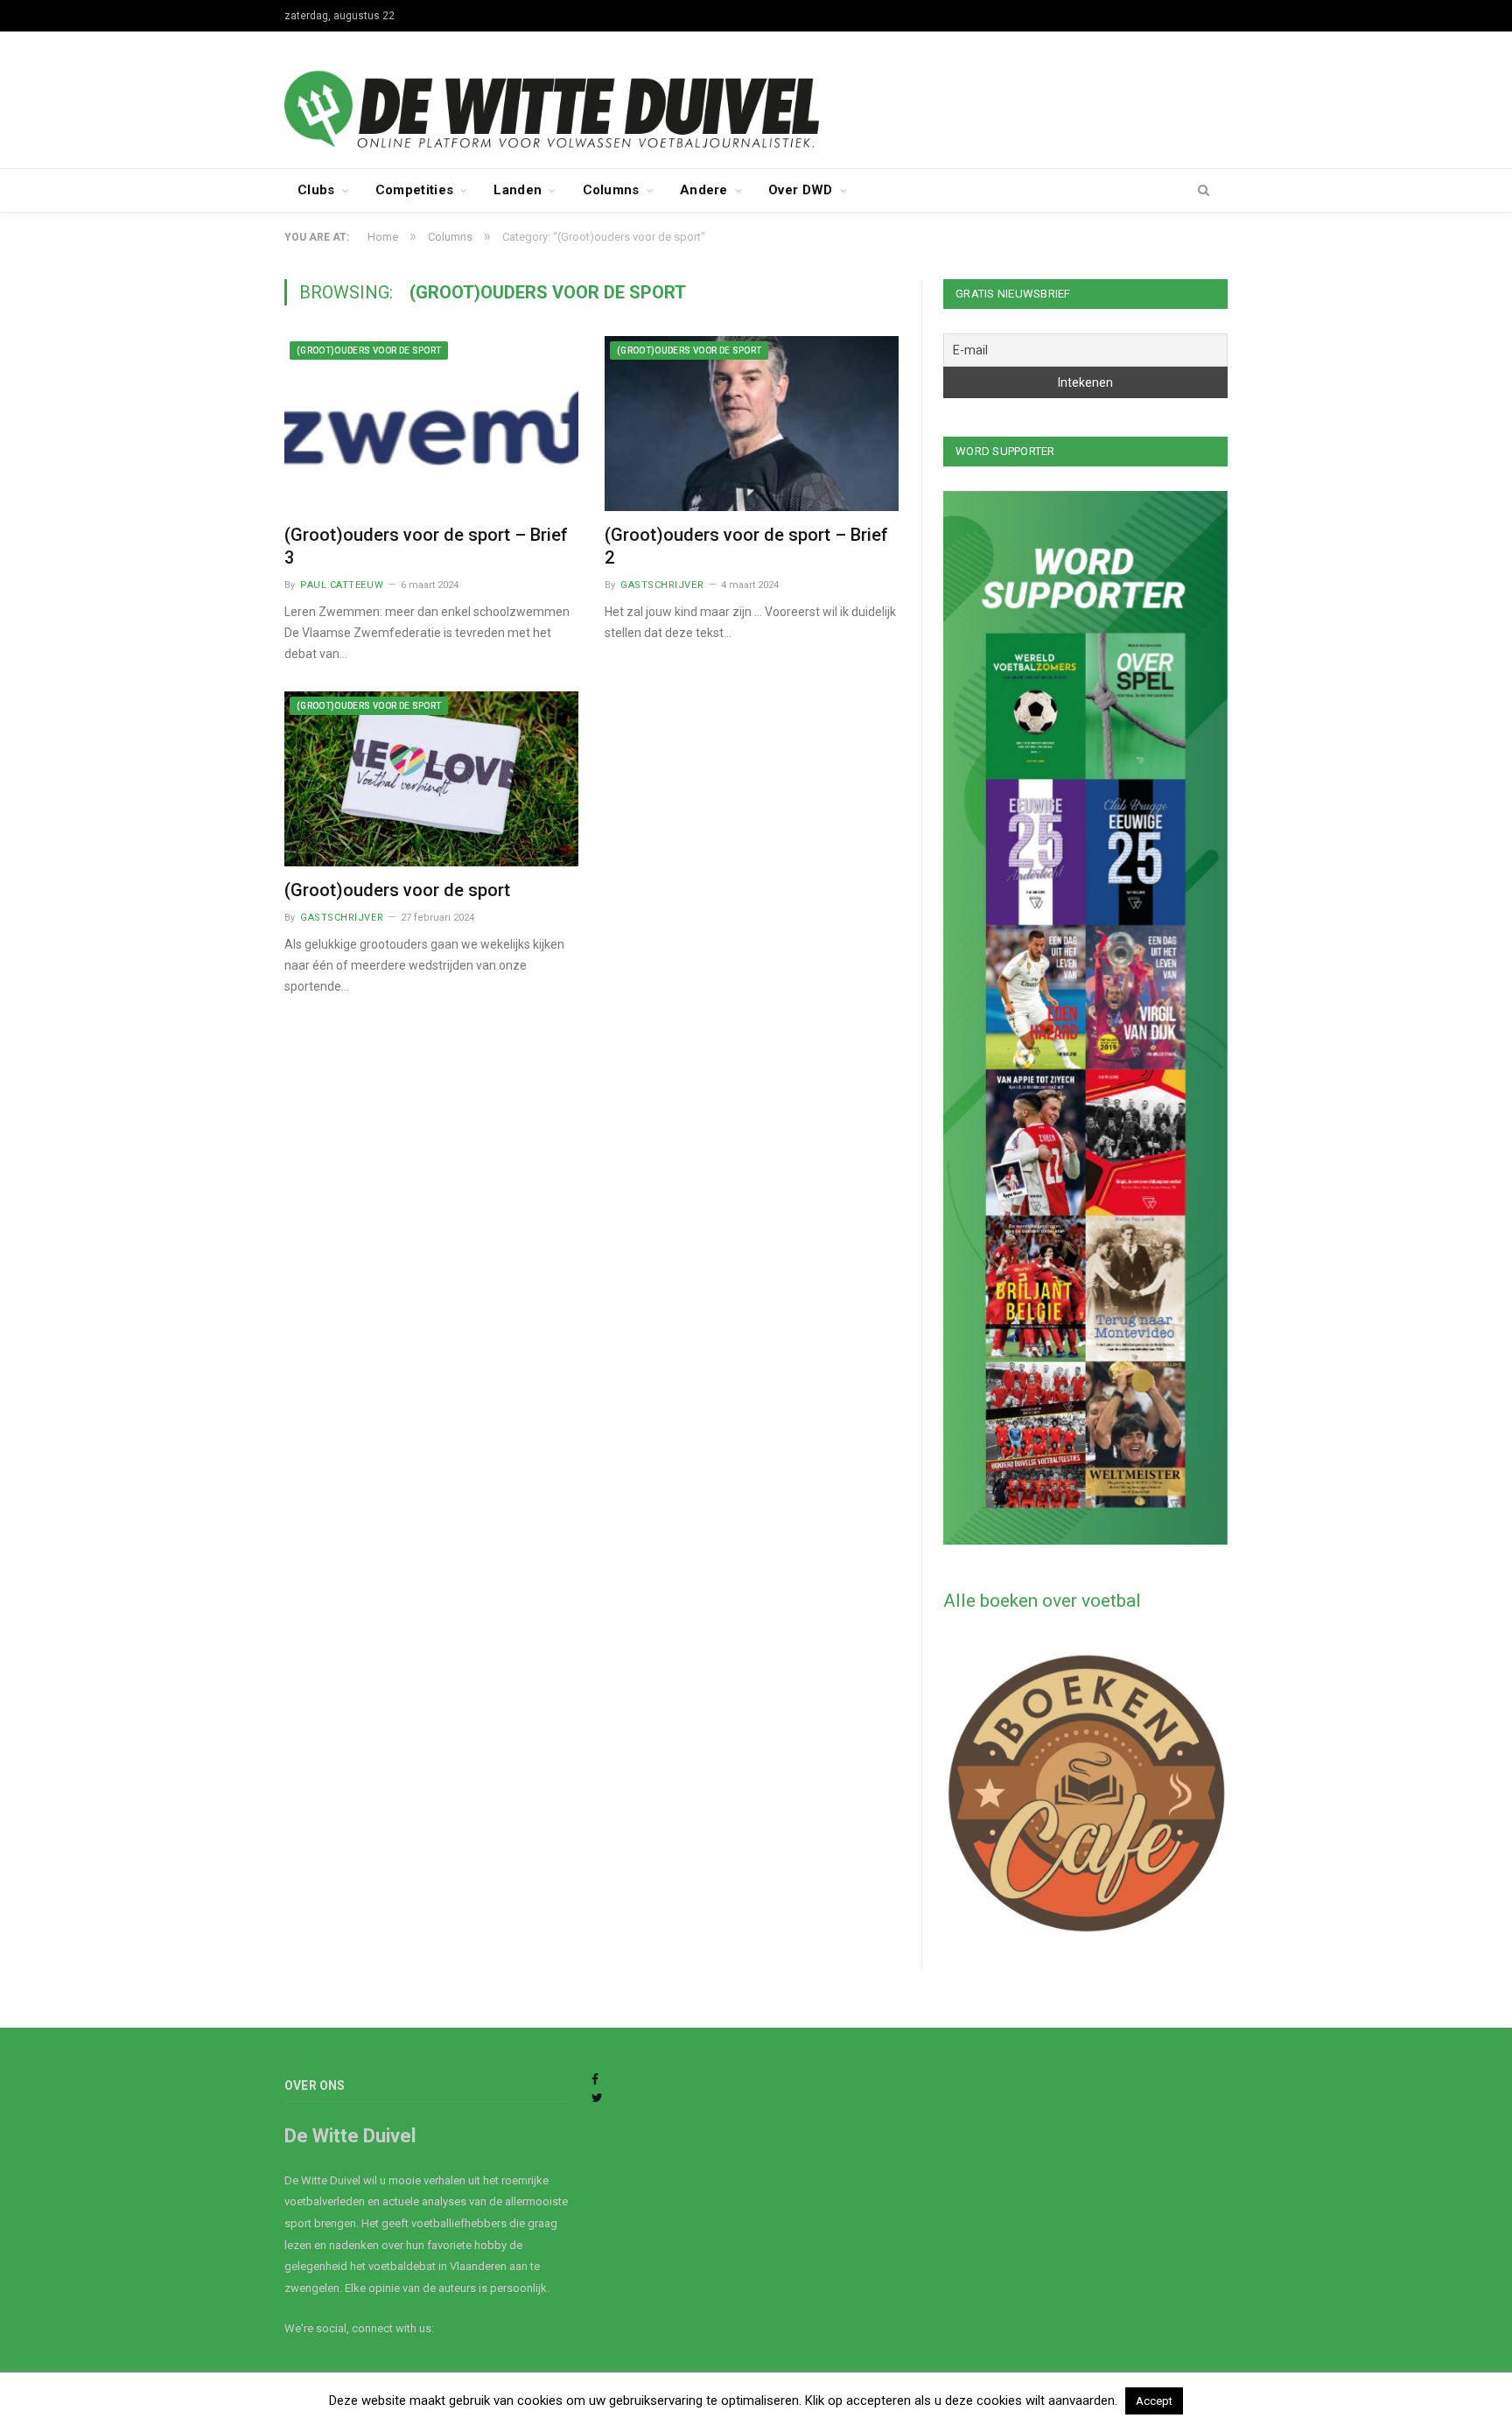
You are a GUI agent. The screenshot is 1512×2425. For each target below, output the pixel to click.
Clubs (316, 190)
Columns (611, 190)
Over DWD (800, 190)
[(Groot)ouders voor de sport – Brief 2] (752, 424)
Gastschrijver (662, 585)
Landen (518, 190)
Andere (704, 190)
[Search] (1204, 191)
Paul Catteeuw (342, 585)
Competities (414, 190)
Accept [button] (1154, 2401)
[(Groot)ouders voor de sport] (431, 779)
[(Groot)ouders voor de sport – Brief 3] (431, 424)
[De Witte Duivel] (756, 98)
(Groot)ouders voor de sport (369, 350)
